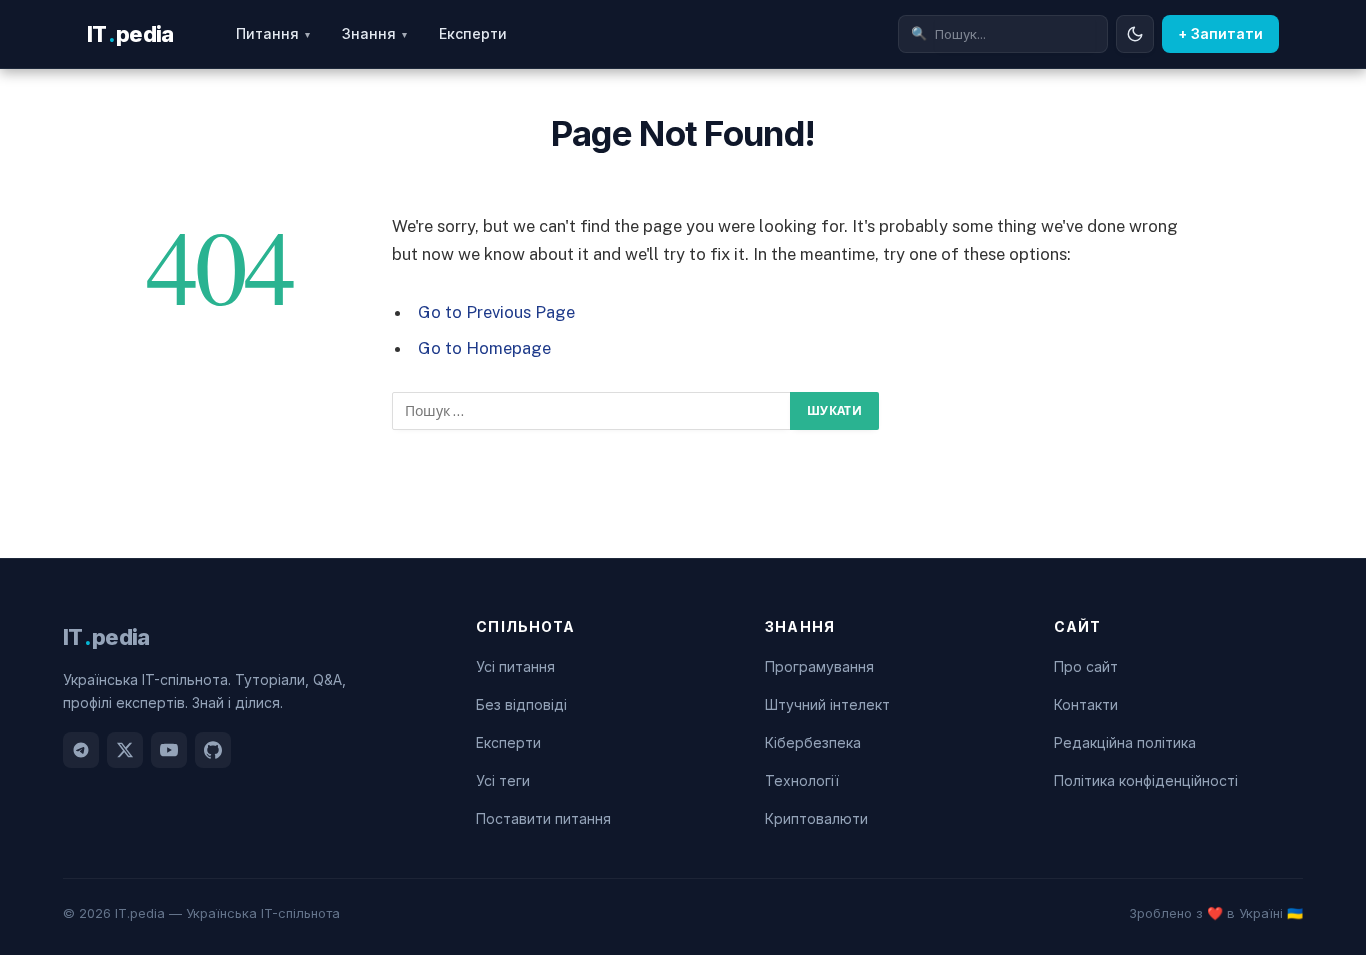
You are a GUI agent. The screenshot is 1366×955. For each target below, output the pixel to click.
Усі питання (515, 666)
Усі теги (503, 780)
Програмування (819, 666)
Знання (374, 33)
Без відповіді (521, 704)
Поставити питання (543, 818)
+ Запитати (1220, 33)
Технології (802, 780)
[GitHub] (213, 750)
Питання (273, 33)
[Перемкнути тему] (1135, 34)
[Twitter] (125, 750)
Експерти (473, 33)
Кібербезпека (813, 742)
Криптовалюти (816, 818)
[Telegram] (81, 750)
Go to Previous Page (496, 312)
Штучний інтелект (827, 704)
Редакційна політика (1125, 742)
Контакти (1086, 704)
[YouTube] (169, 750)
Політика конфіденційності (1146, 780)
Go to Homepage (484, 348)
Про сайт (1086, 666)
